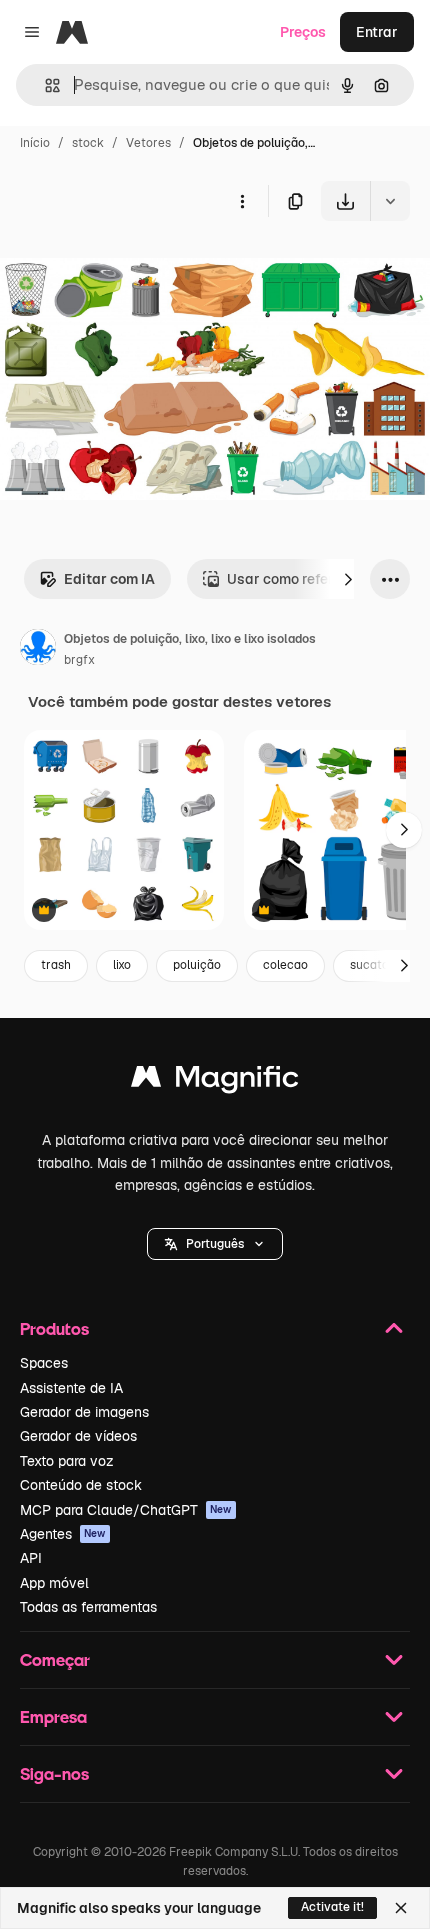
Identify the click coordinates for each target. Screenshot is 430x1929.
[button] (215, 1244)
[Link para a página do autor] (38, 650)
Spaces (44, 1363)
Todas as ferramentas (88, 1607)
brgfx (79, 660)
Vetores (148, 143)
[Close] (401, 1908)
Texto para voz (67, 1461)
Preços (303, 32)
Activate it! (332, 1907)
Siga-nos (54, 1773)
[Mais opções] (242, 201)
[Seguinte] (348, 579)
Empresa (53, 1716)
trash (56, 965)
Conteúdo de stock (81, 1485)
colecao (285, 965)
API (31, 1558)
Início (35, 143)
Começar (55, 1659)
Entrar (377, 32)
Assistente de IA (71, 1388)
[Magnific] (215, 1081)
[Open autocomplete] (44, 85)
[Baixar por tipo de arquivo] (390, 201)
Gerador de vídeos (78, 1436)
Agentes (63, 1534)
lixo (122, 965)
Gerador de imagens (84, 1412)
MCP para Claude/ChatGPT (126, 1510)
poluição (197, 965)
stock (88, 143)
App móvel (54, 1583)
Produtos (54, 1328)
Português (215, 1244)
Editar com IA (109, 579)
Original (128, 267)
